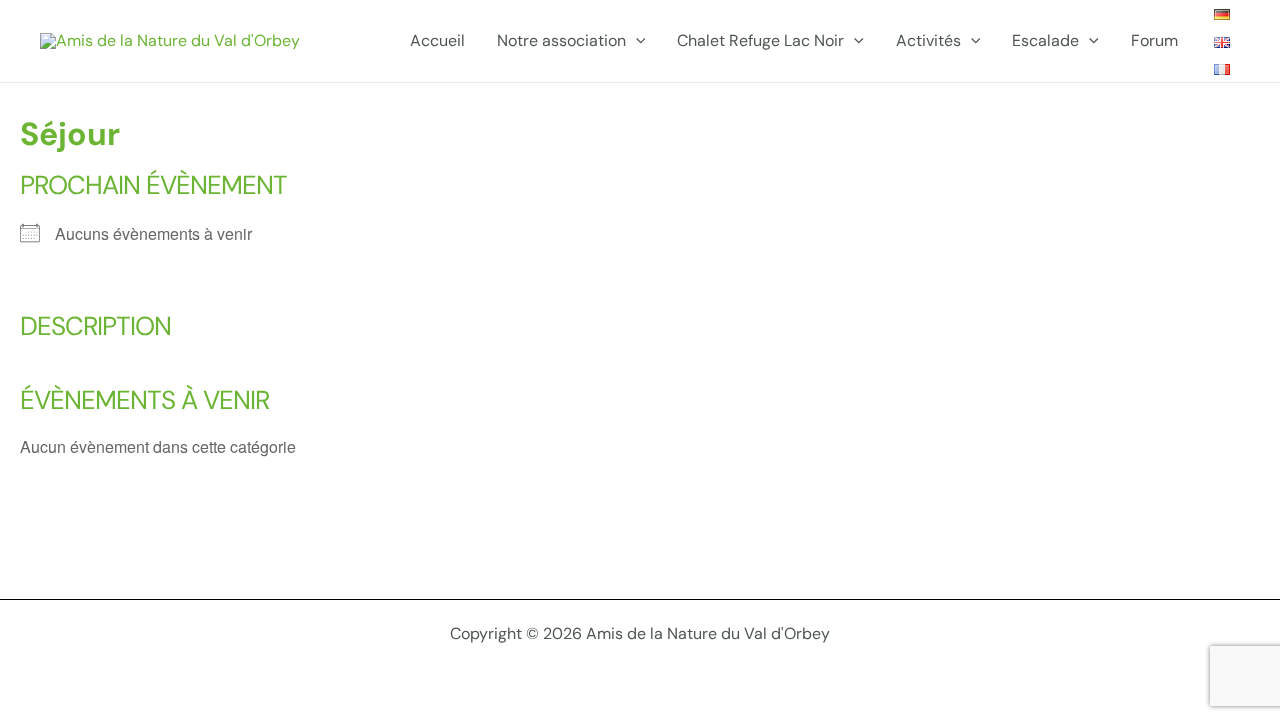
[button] (636, 41)
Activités (928, 40)
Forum (1154, 40)
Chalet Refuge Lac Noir (760, 40)
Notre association (561, 40)
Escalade (1045, 40)
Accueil (437, 40)
